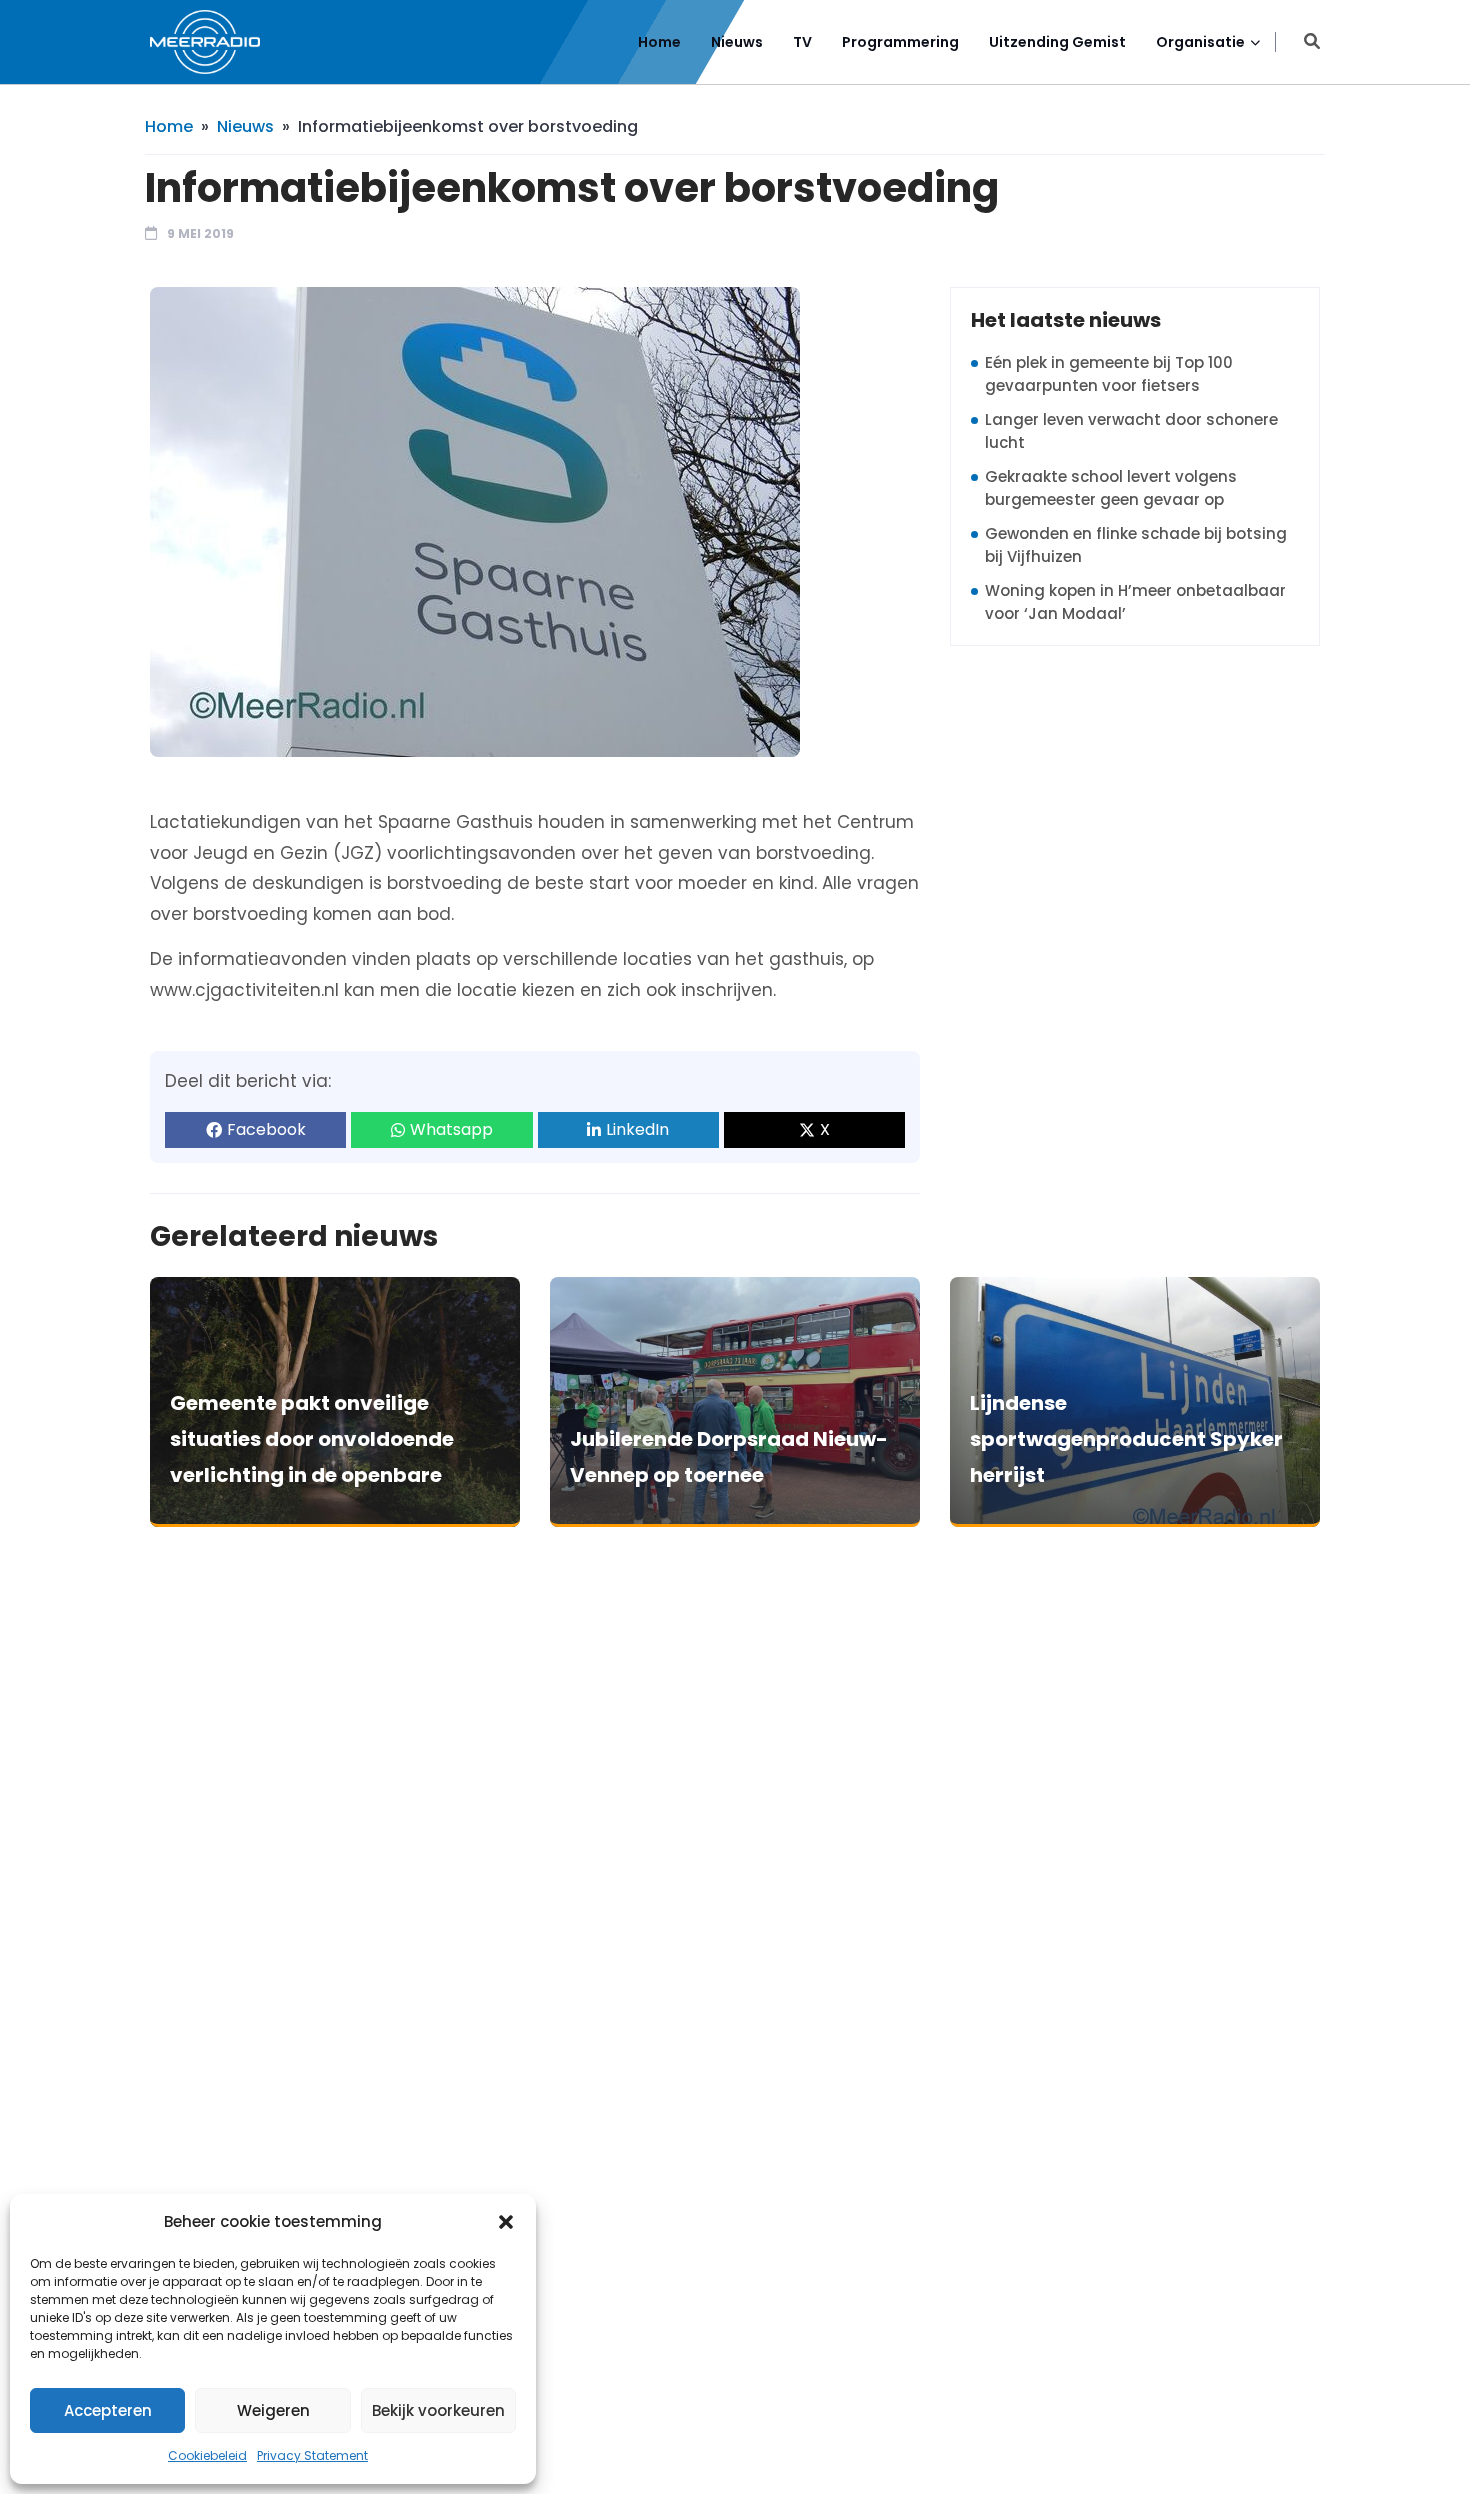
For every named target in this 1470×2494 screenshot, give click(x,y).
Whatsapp (451, 1129)
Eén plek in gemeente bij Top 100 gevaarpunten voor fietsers (1109, 374)
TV (802, 42)
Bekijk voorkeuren (438, 2410)
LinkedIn (637, 1129)
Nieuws (737, 42)
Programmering (900, 42)
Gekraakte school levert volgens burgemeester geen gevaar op (1111, 488)
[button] (506, 2222)
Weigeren (273, 2410)
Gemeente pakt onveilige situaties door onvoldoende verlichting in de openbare (312, 1439)
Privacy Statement (312, 2455)
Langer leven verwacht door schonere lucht (1131, 431)
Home (659, 42)
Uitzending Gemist (1057, 42)
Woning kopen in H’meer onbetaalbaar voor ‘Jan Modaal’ (1135, 602)
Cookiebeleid (207, 2455)
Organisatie (1200, 42)
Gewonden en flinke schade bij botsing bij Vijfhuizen (1136, 545)
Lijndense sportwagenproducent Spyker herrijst (1126, 1439)
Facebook (266, 1129)
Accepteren (108, 2410)
